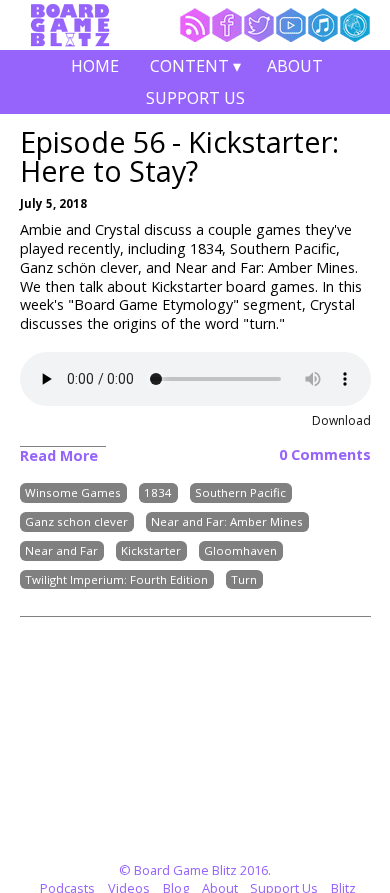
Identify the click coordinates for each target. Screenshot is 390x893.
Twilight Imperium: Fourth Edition (116, 579)
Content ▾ (195, 68)
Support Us (195, 98)
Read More (59, 455)
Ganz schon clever (76, 521)
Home (95, 66)
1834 (158, 493)
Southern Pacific (240, 493)
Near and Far (61, 550)
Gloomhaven (240, 550)
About (295, 66)
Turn (244, 579)
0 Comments (325, 455)
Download (341, 420)
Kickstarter (151, 550)
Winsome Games (73, 493)
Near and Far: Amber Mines (227, 521)
